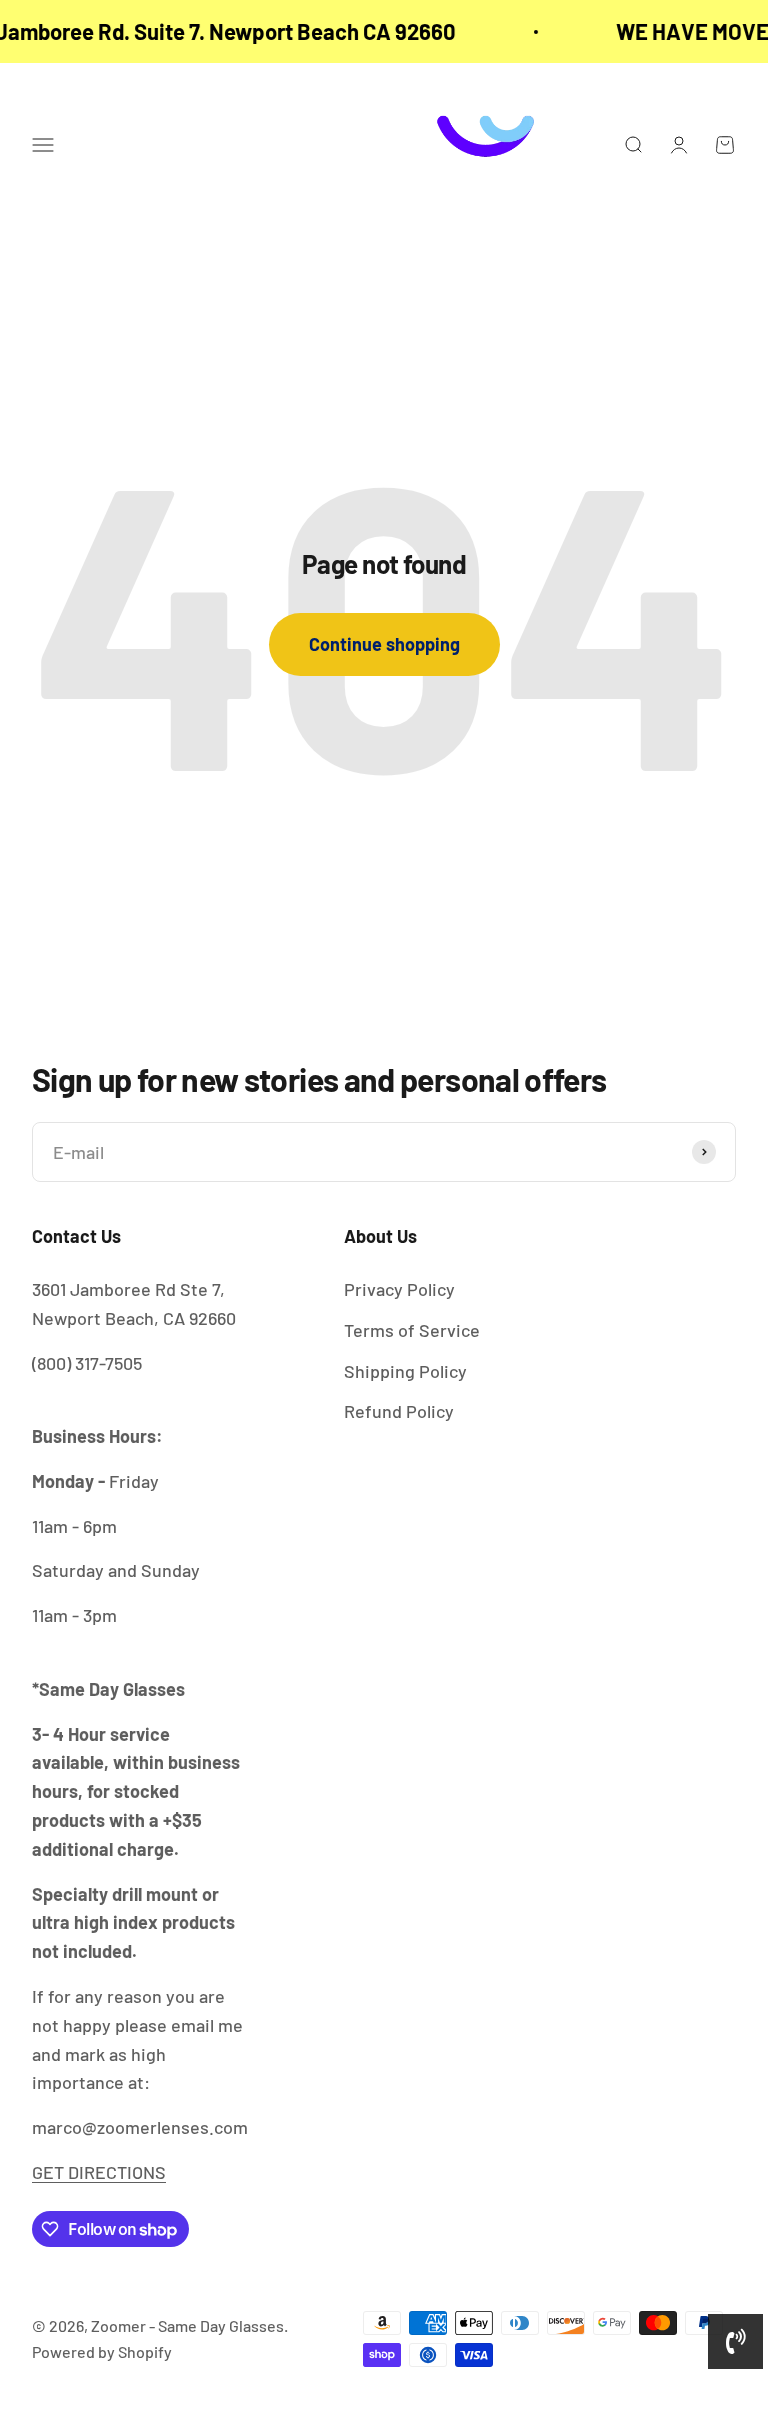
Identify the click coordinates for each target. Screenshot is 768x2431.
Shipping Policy (405, 1371)
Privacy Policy (399, 1289)
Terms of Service (412, 1330)
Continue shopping (384, 644)
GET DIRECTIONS (99, 2172)
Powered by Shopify (102, 2351)
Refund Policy (399, 1411)
